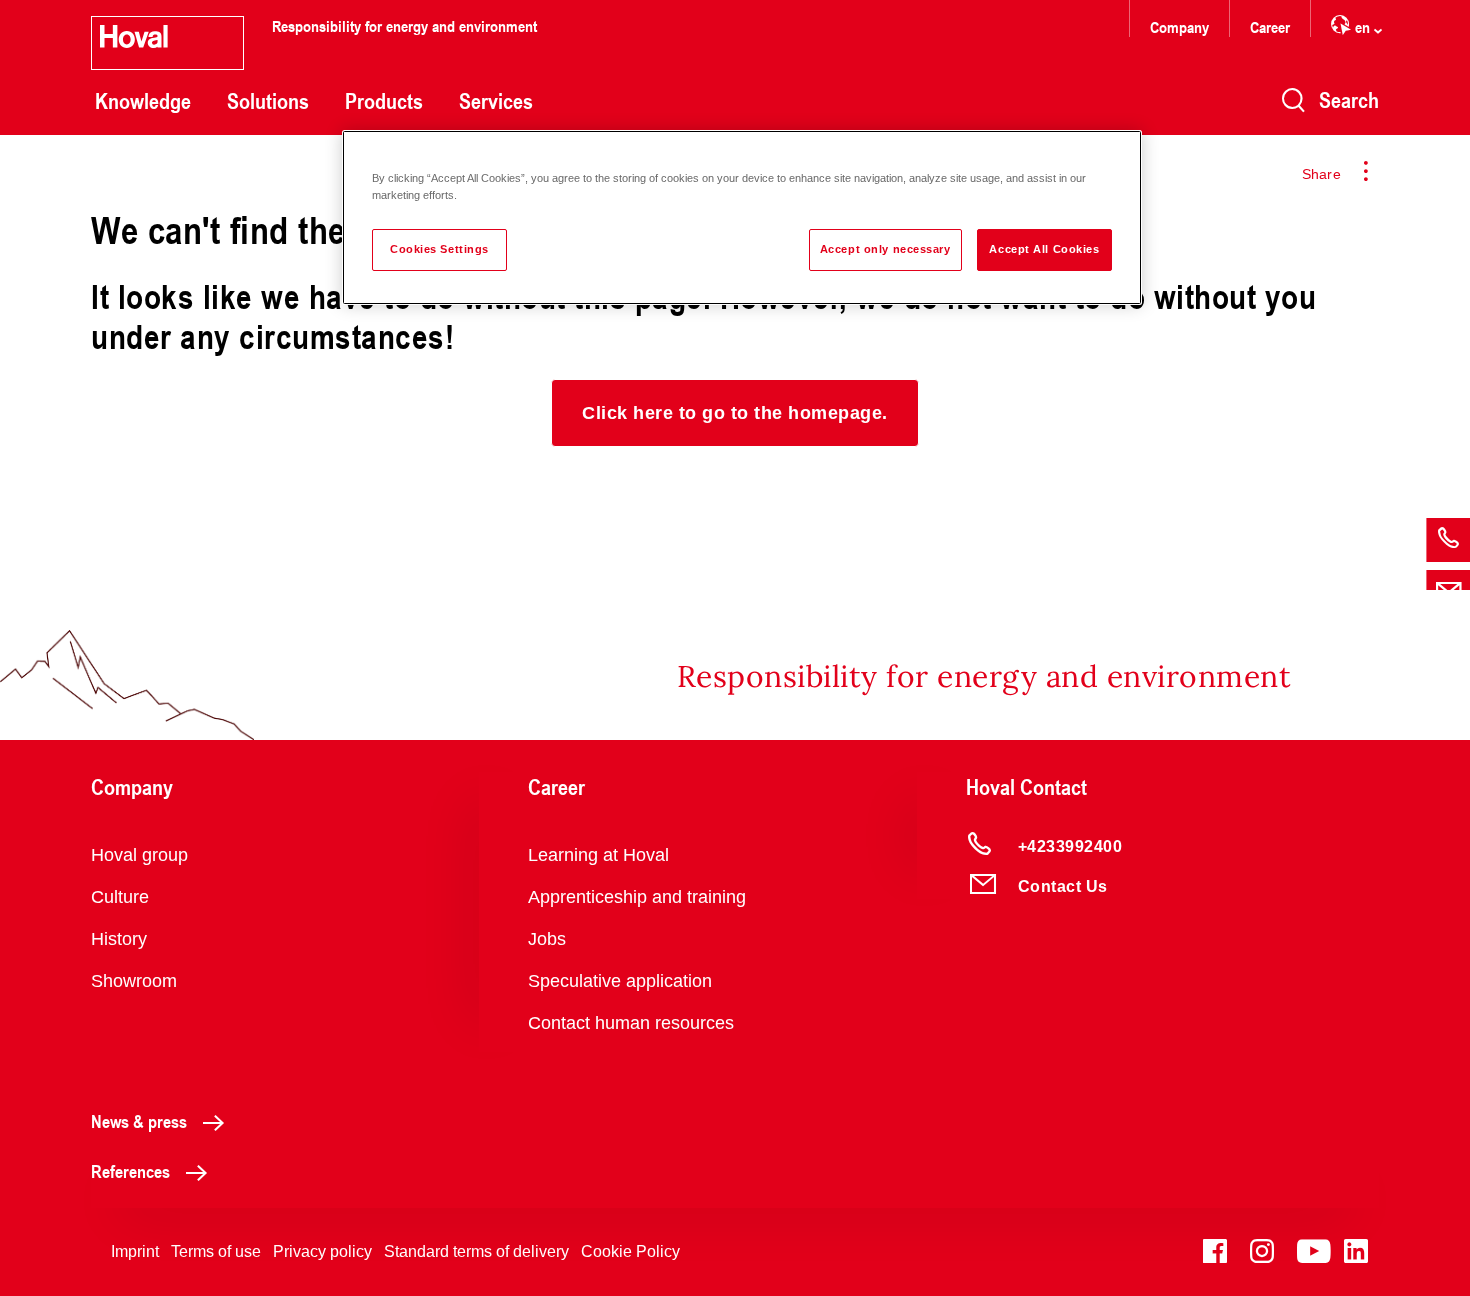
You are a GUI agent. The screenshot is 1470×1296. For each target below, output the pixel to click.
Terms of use (216, 1251)
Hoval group (139, 855)
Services (496, 101)
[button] (735, 413)
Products (384, 101)
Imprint (135, 1251)
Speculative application (620, 981)
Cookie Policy (630, 1251)
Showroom (134, 981)
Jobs (547, 939)
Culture (120, 897)
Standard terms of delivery (476, 1251)
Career (1270, 26)
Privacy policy (322, 1251)
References (130, 1171)
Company (1179, 26)
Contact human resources (631, 1023)
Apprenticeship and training (637, 897)
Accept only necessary (885, 249)
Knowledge (143, 101)
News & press (139, 1121)
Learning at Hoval (598, 855)
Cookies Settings (439, 249)
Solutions (268, 101)
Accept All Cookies (1044, 249)
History (119, 939)
